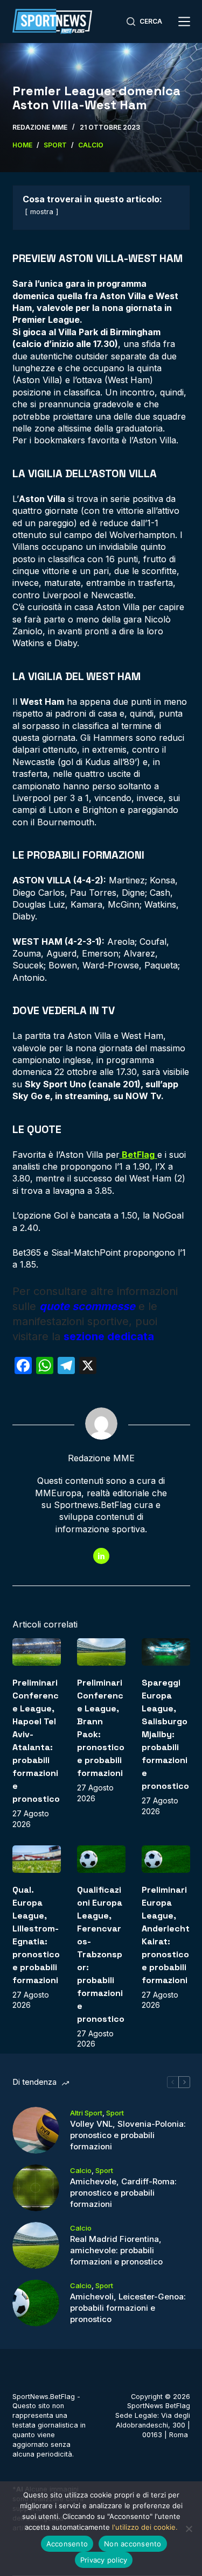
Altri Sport (86, 2113)
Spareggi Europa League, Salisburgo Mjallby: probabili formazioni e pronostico (165, 1734)
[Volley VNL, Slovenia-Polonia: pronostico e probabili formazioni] (36, 2130)
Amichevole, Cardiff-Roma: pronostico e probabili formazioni (123, 2193)
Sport (115, 2113)
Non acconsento (133, 2544)
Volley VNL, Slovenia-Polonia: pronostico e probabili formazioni (128, 2135)
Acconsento (67, 2544)
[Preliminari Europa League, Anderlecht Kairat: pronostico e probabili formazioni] (166, 1859)
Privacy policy (104, 2560)
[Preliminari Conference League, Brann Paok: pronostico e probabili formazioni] (101, 1652)
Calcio (81, 2170)
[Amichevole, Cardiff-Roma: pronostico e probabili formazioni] (36, 2188)
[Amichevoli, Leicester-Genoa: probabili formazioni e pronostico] (36, 2303)
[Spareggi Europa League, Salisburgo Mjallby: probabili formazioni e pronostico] (166, 1652)
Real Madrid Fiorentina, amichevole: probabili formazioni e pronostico (116, 2250)
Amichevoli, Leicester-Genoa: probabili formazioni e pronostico (128, 2308)
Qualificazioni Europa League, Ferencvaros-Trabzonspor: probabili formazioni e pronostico (101, 1954)
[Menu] (184, 22)
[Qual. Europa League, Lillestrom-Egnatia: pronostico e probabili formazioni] (37, 1859)
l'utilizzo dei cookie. (145, 2527)
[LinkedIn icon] (101, 1556)
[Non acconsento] (189, 2529)
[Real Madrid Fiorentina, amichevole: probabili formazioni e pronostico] (36, 2245)
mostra (42, 212)
